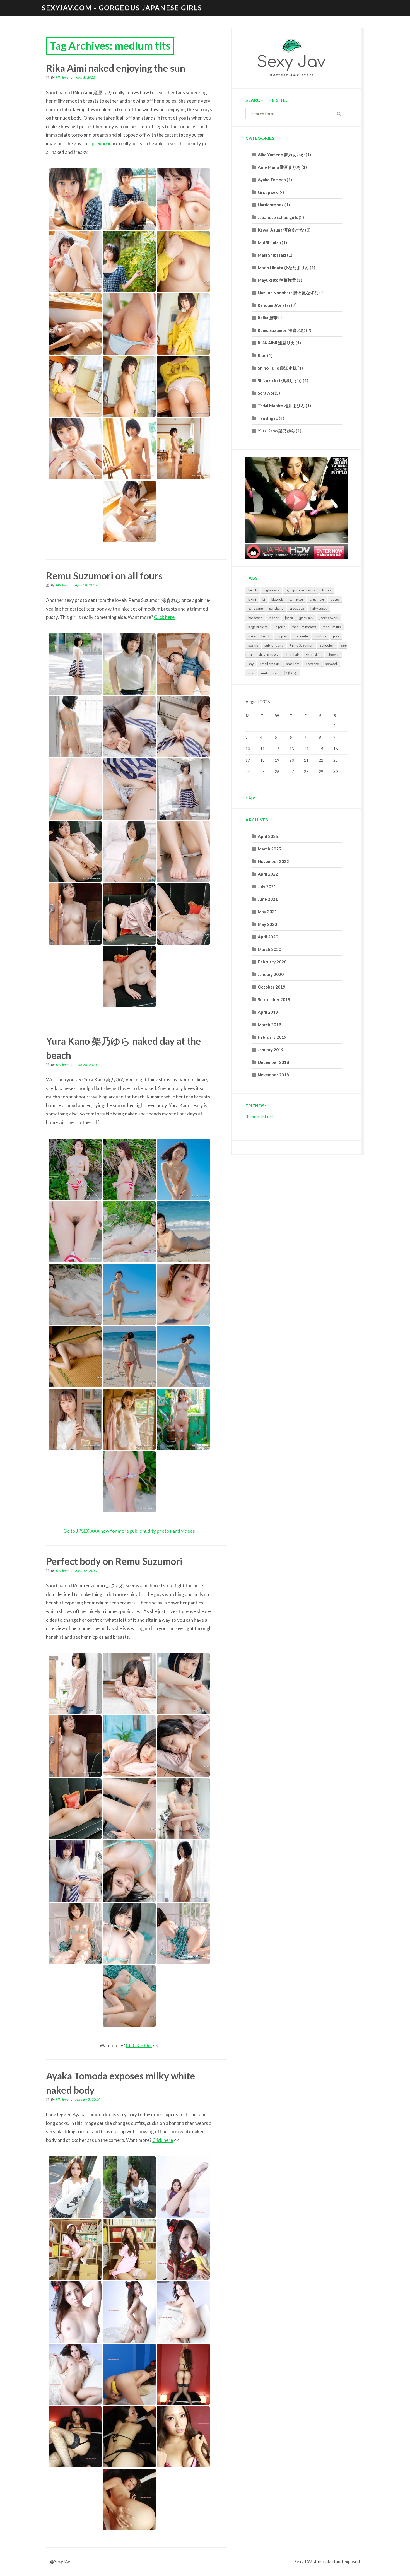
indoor (274, 618)
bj (264, 599)
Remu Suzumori (302, 645)
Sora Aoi (266, 393)
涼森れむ (291, 673)
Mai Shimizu (269, 242)
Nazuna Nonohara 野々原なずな (288, 293)
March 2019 (269, 1025)
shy (251, 664)
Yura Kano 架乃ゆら (276, 431)
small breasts (270, 664)
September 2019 (274, 999)
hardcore (255, 618)
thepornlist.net (259, 1116)
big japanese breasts (301, 590)
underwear (269, 673)
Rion (262, 355)
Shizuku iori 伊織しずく (280, 380)
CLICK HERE (139, 2045)
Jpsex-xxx (100, 144)
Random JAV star (274, 305)
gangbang (276, 609)
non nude (301, 636)
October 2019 (272, 987)
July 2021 (267, 886)
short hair (292, 655)
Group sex (268, 192)
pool (336, 636)
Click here (164, 617)
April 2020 (268, 937)
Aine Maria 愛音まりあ (279, 167)
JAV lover (63, 77)
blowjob (277, 599)
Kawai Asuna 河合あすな (281, 230)
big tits (327, 590)
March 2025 (269, 849)
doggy (335, 599)
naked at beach (259, 636)
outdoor (320, 636)
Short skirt (313, 655)
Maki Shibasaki (272, 255)
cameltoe (296, 599)
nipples (282, 636)
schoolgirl (327, 645)
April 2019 (268, 1012)
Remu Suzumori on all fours (104, 576)
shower (333, 655)
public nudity (274, 645)
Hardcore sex (271, 205)
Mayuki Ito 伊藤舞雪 (277, 280)
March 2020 (269, 949)
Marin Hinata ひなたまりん (283, 268)
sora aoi (331, 664)
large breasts (258, 627)
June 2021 (268, 899)
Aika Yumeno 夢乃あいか (281, 155)
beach (253, 590)
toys (251, 673)
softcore (312, 664)
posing (253, 645)
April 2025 (268, 836)
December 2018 (273, 1062)
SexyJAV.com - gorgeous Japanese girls (122, 8)
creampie (317, 599)
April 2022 (268, 874)
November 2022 (273, 861)
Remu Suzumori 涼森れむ (281, 330)
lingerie (280, 627)
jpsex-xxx (306, 618)
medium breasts (304, 627)
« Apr (250, 798)
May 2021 (267, 912)
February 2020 (272, 962)
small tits (293, 664)
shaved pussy (268, 655)
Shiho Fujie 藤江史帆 (277, 368)
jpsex (289, 618)
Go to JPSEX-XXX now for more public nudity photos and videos (129, 1531)
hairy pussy (319, 609)
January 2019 (271, 1050)
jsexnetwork (329, 618)
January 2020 (271, 974)
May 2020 (267, 924)
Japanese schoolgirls (278, 217)
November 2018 (273, 1075)
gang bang (255, 609)
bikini (252, 599)
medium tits (332, 627)
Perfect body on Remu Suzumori (114, 1561)
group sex (297, 609)
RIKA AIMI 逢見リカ (276, 343)
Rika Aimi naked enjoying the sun (116, 68)
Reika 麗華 (268, 318)
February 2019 (272, 1037)
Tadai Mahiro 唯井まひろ (281, 406)
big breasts (272, 590)
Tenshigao (268, 418)
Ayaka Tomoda (272, 180)
